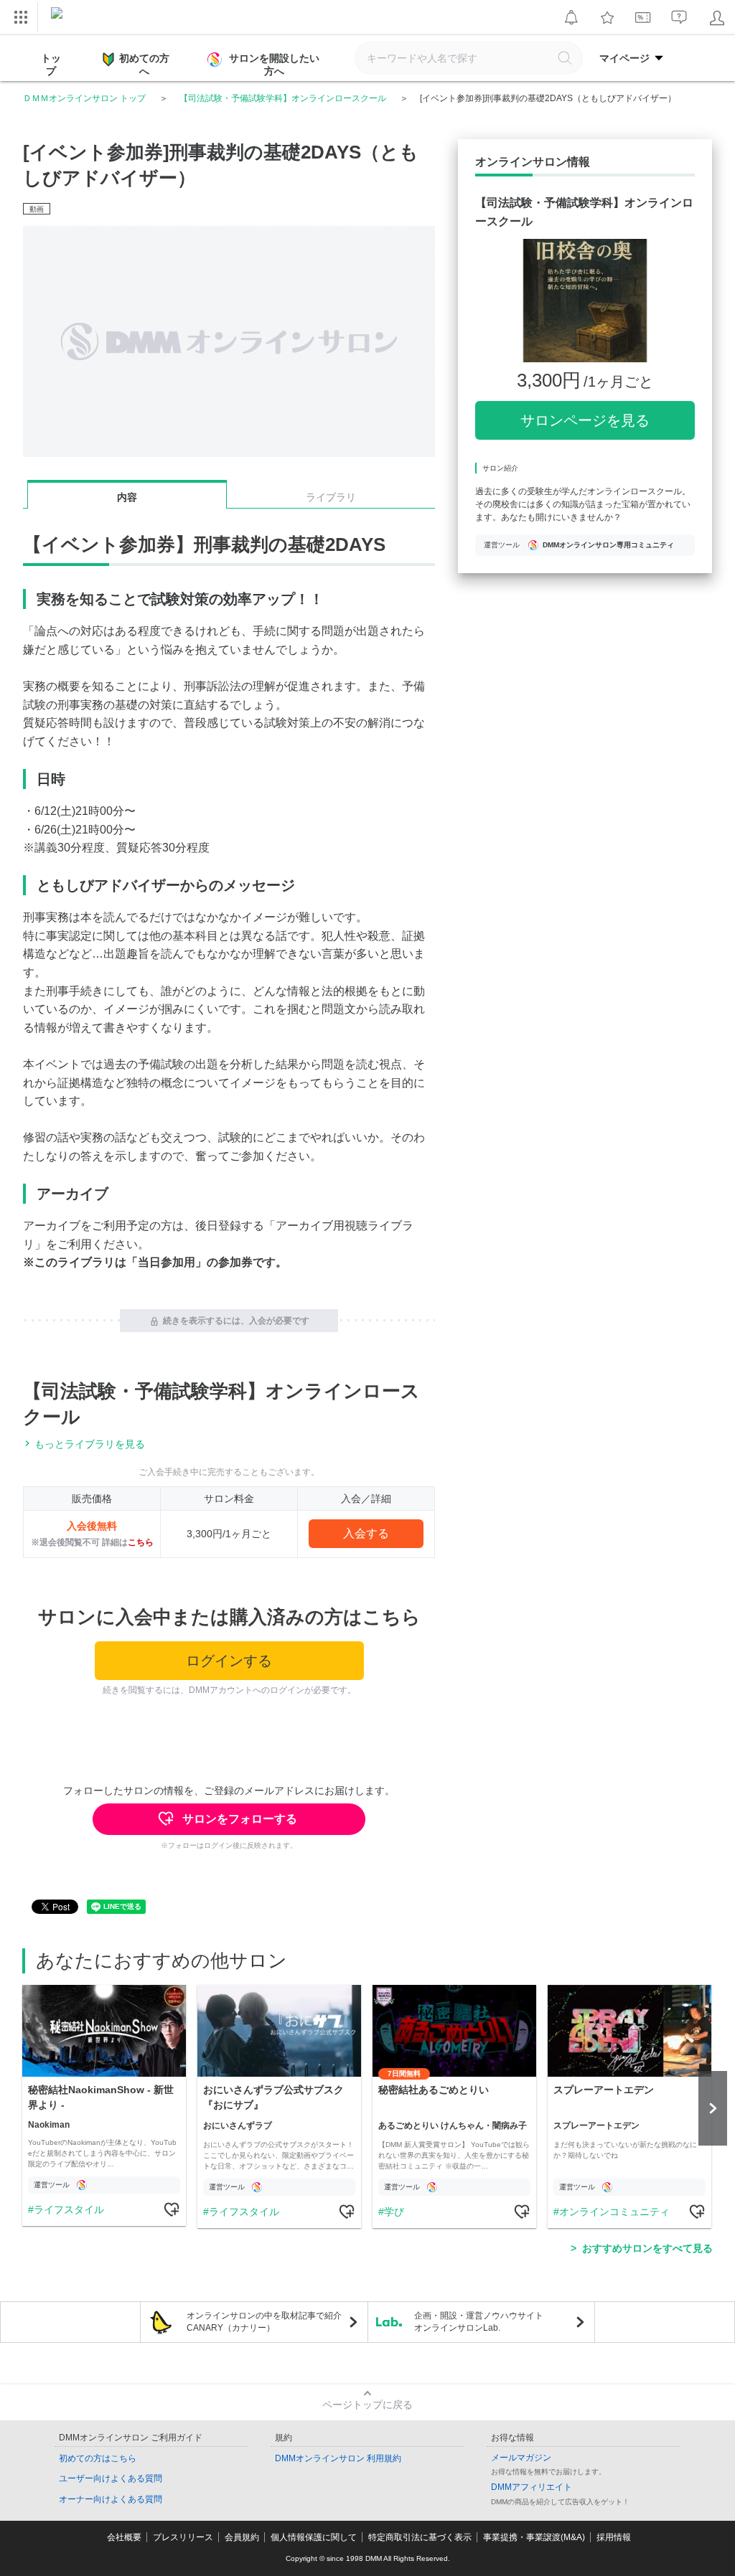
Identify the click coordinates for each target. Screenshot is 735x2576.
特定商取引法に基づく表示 (420, 2537)
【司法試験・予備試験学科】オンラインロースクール (283, 98)
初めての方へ (144, 65)
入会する (366, 1533)
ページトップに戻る (367, 2405)
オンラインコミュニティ (614, 2212)
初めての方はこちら (98, 2458)
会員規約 (242, 2537)
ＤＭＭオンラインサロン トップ (84, 98)
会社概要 (124, 2537)
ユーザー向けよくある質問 (111, 2478)
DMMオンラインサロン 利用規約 (338, 2458)
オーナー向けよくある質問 (111, 2499)
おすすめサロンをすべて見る (647, 2248)
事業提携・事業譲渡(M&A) (534, 2537)
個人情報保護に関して (314, 2537)
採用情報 (614, 2537)
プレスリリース (183, 2537)
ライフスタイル (69, 2209)
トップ (51, 65)
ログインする (229, 1661)
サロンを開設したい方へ (274, 65)
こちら (141, 1542)
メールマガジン (521, 2458)
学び (394, 2212)
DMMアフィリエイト (532, 2487)
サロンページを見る (585, 420)
